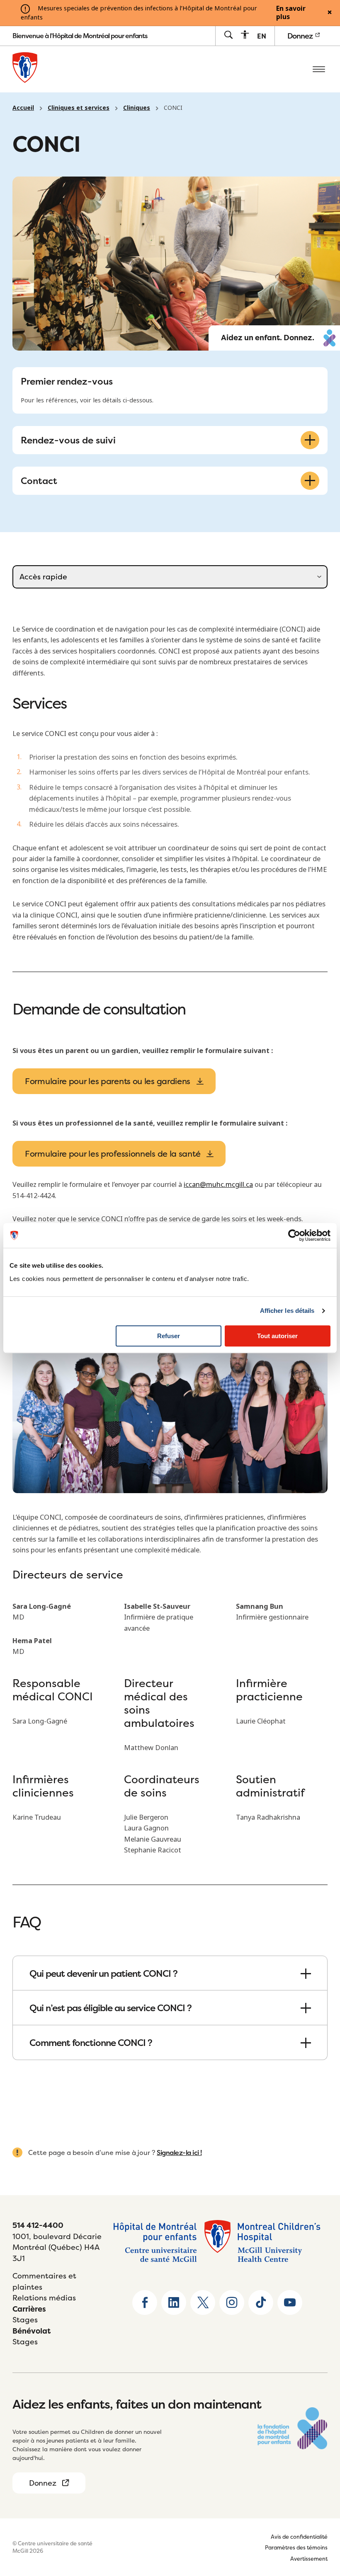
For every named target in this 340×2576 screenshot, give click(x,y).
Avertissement (309, 2559)
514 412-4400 (38, 2225)
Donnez (301, 36)
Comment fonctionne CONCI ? (91, 2043)
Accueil (23, 108)
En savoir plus (291, 13)
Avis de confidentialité (299, 2537)
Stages (25, 2320)
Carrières (29, 2309)
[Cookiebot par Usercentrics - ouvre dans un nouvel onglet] (294, 1235)
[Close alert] (330, 13)
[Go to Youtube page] (290, 2302)
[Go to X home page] (203, 2302)
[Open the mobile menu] (319, 69)
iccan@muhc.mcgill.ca (218, 1184)
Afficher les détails (287, 1311)
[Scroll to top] (319, 2518)
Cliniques (137, 108)
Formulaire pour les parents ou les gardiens (108, 1081)
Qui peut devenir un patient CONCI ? (103, 1973)
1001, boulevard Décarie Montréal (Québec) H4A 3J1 (57, 2247)
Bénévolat (32, 2331)
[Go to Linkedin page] (174, 2302)
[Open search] (228, 35)
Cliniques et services (79, 108)
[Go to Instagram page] (232, 2302)
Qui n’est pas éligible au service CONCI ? (110, 2008)
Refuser (169, 1336)
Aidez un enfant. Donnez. (268, 338)
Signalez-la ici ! (179, 2152)
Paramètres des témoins (296, 2547)
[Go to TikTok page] (261, 2302)
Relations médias (44, 2298)
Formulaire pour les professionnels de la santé (113, 1154)
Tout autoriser (277, 1336)
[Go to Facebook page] (145, 2302)
